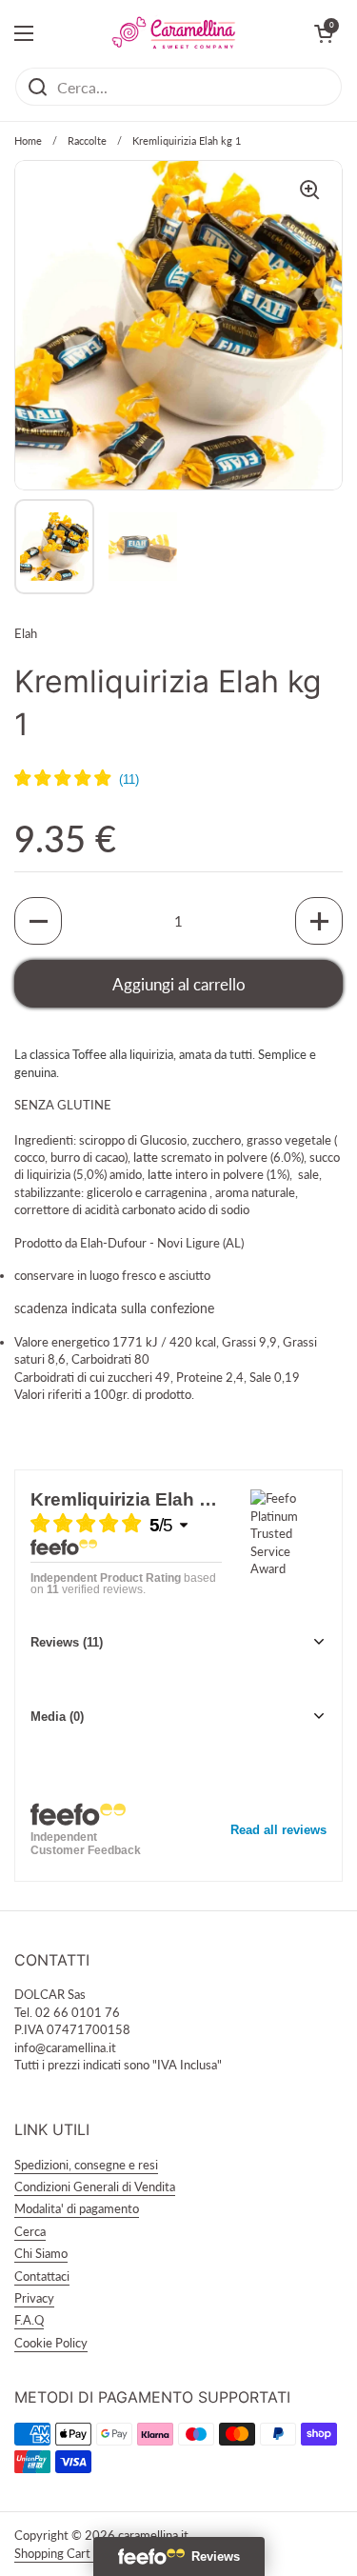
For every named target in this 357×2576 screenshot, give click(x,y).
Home (28, 140)
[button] (38, 921)
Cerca (30, 2231)
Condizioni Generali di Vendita (95, 2187)
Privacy (34, 2298)
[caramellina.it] (174, 33)
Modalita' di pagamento (77, 2208)
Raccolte (87, 140)
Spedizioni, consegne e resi (86, 2165)
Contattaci (42, 2276)
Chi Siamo (41, 2253)
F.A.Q (29, 2320)
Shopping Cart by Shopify (82, 2553)
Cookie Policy (51, 2343)
